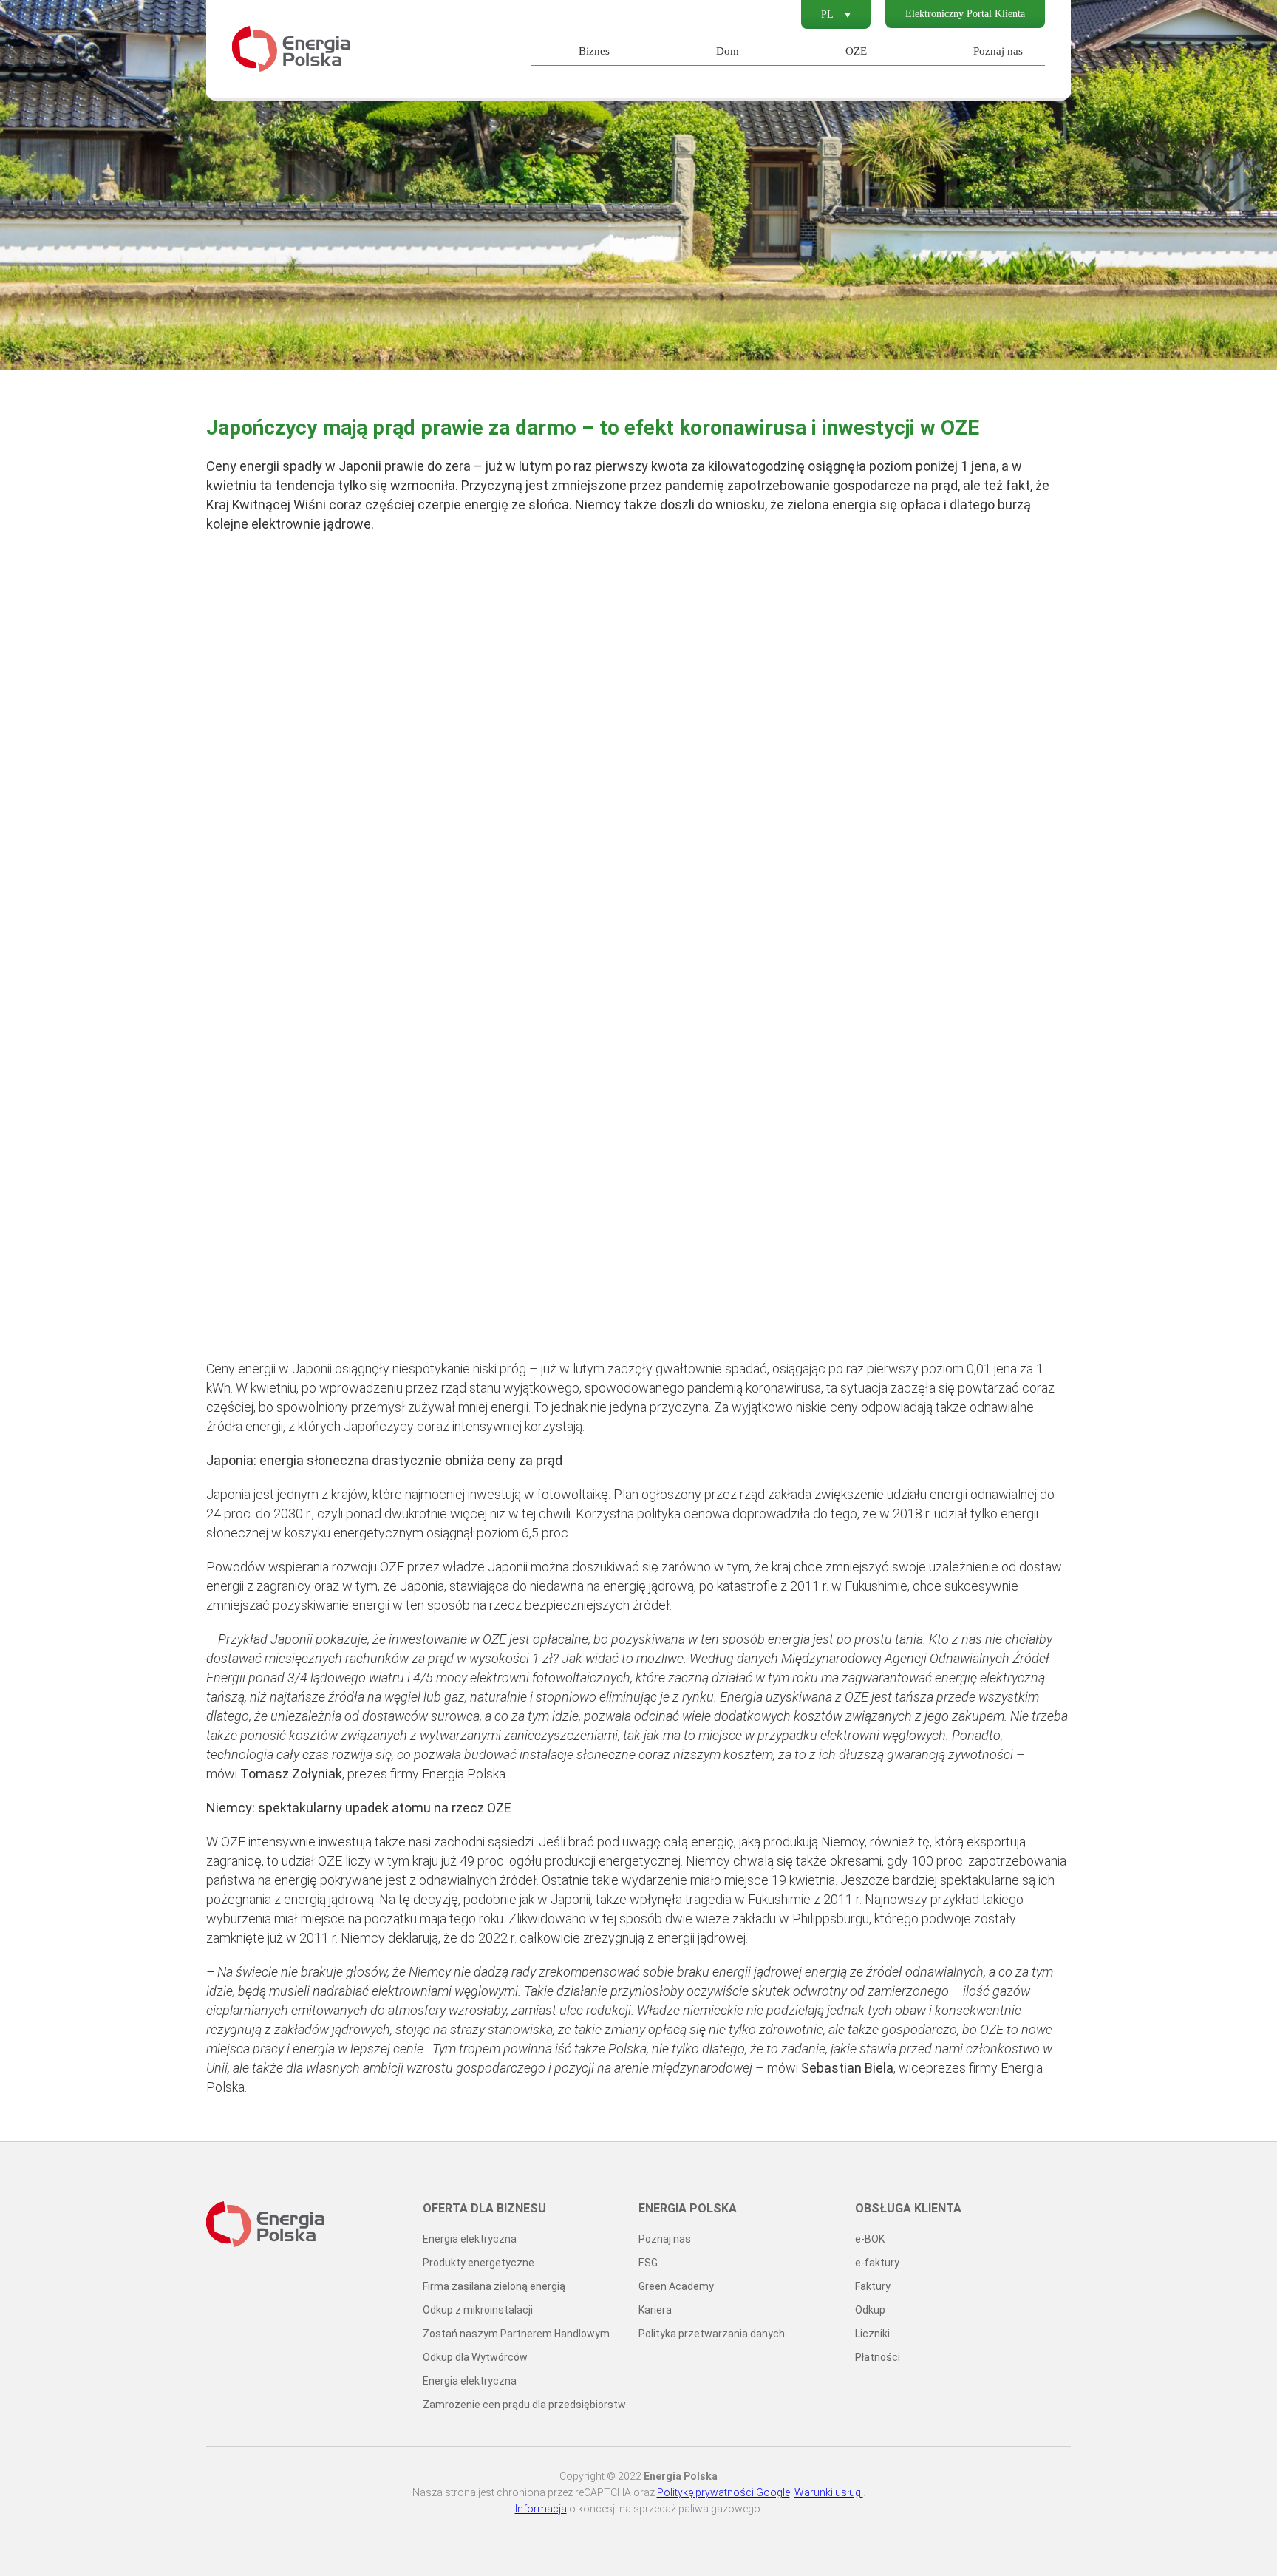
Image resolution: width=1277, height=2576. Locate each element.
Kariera (655, 2310)
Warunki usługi (829, 2492)
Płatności (878, 2357)
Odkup (870, 2310)
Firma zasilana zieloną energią (494, 2286)
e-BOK (870, 2239)
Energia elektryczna (470, 2239)
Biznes (594, 51)
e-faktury (877, 2263)
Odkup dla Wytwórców (475, 2357)
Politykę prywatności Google (723, 2492)
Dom (728, 51)
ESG (648, 2263)
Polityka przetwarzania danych (712, 2334)
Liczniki (872, 2334)
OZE (856, 51)
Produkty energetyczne (479, 2263)
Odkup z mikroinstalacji (478, 2310)
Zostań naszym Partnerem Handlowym (516, 2334)
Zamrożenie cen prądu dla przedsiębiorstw (524, 2405)
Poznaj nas (998, 51)
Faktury (873, 2286)
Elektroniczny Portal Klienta (965, 14)
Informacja (541, 2509)
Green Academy (676, 2286)
